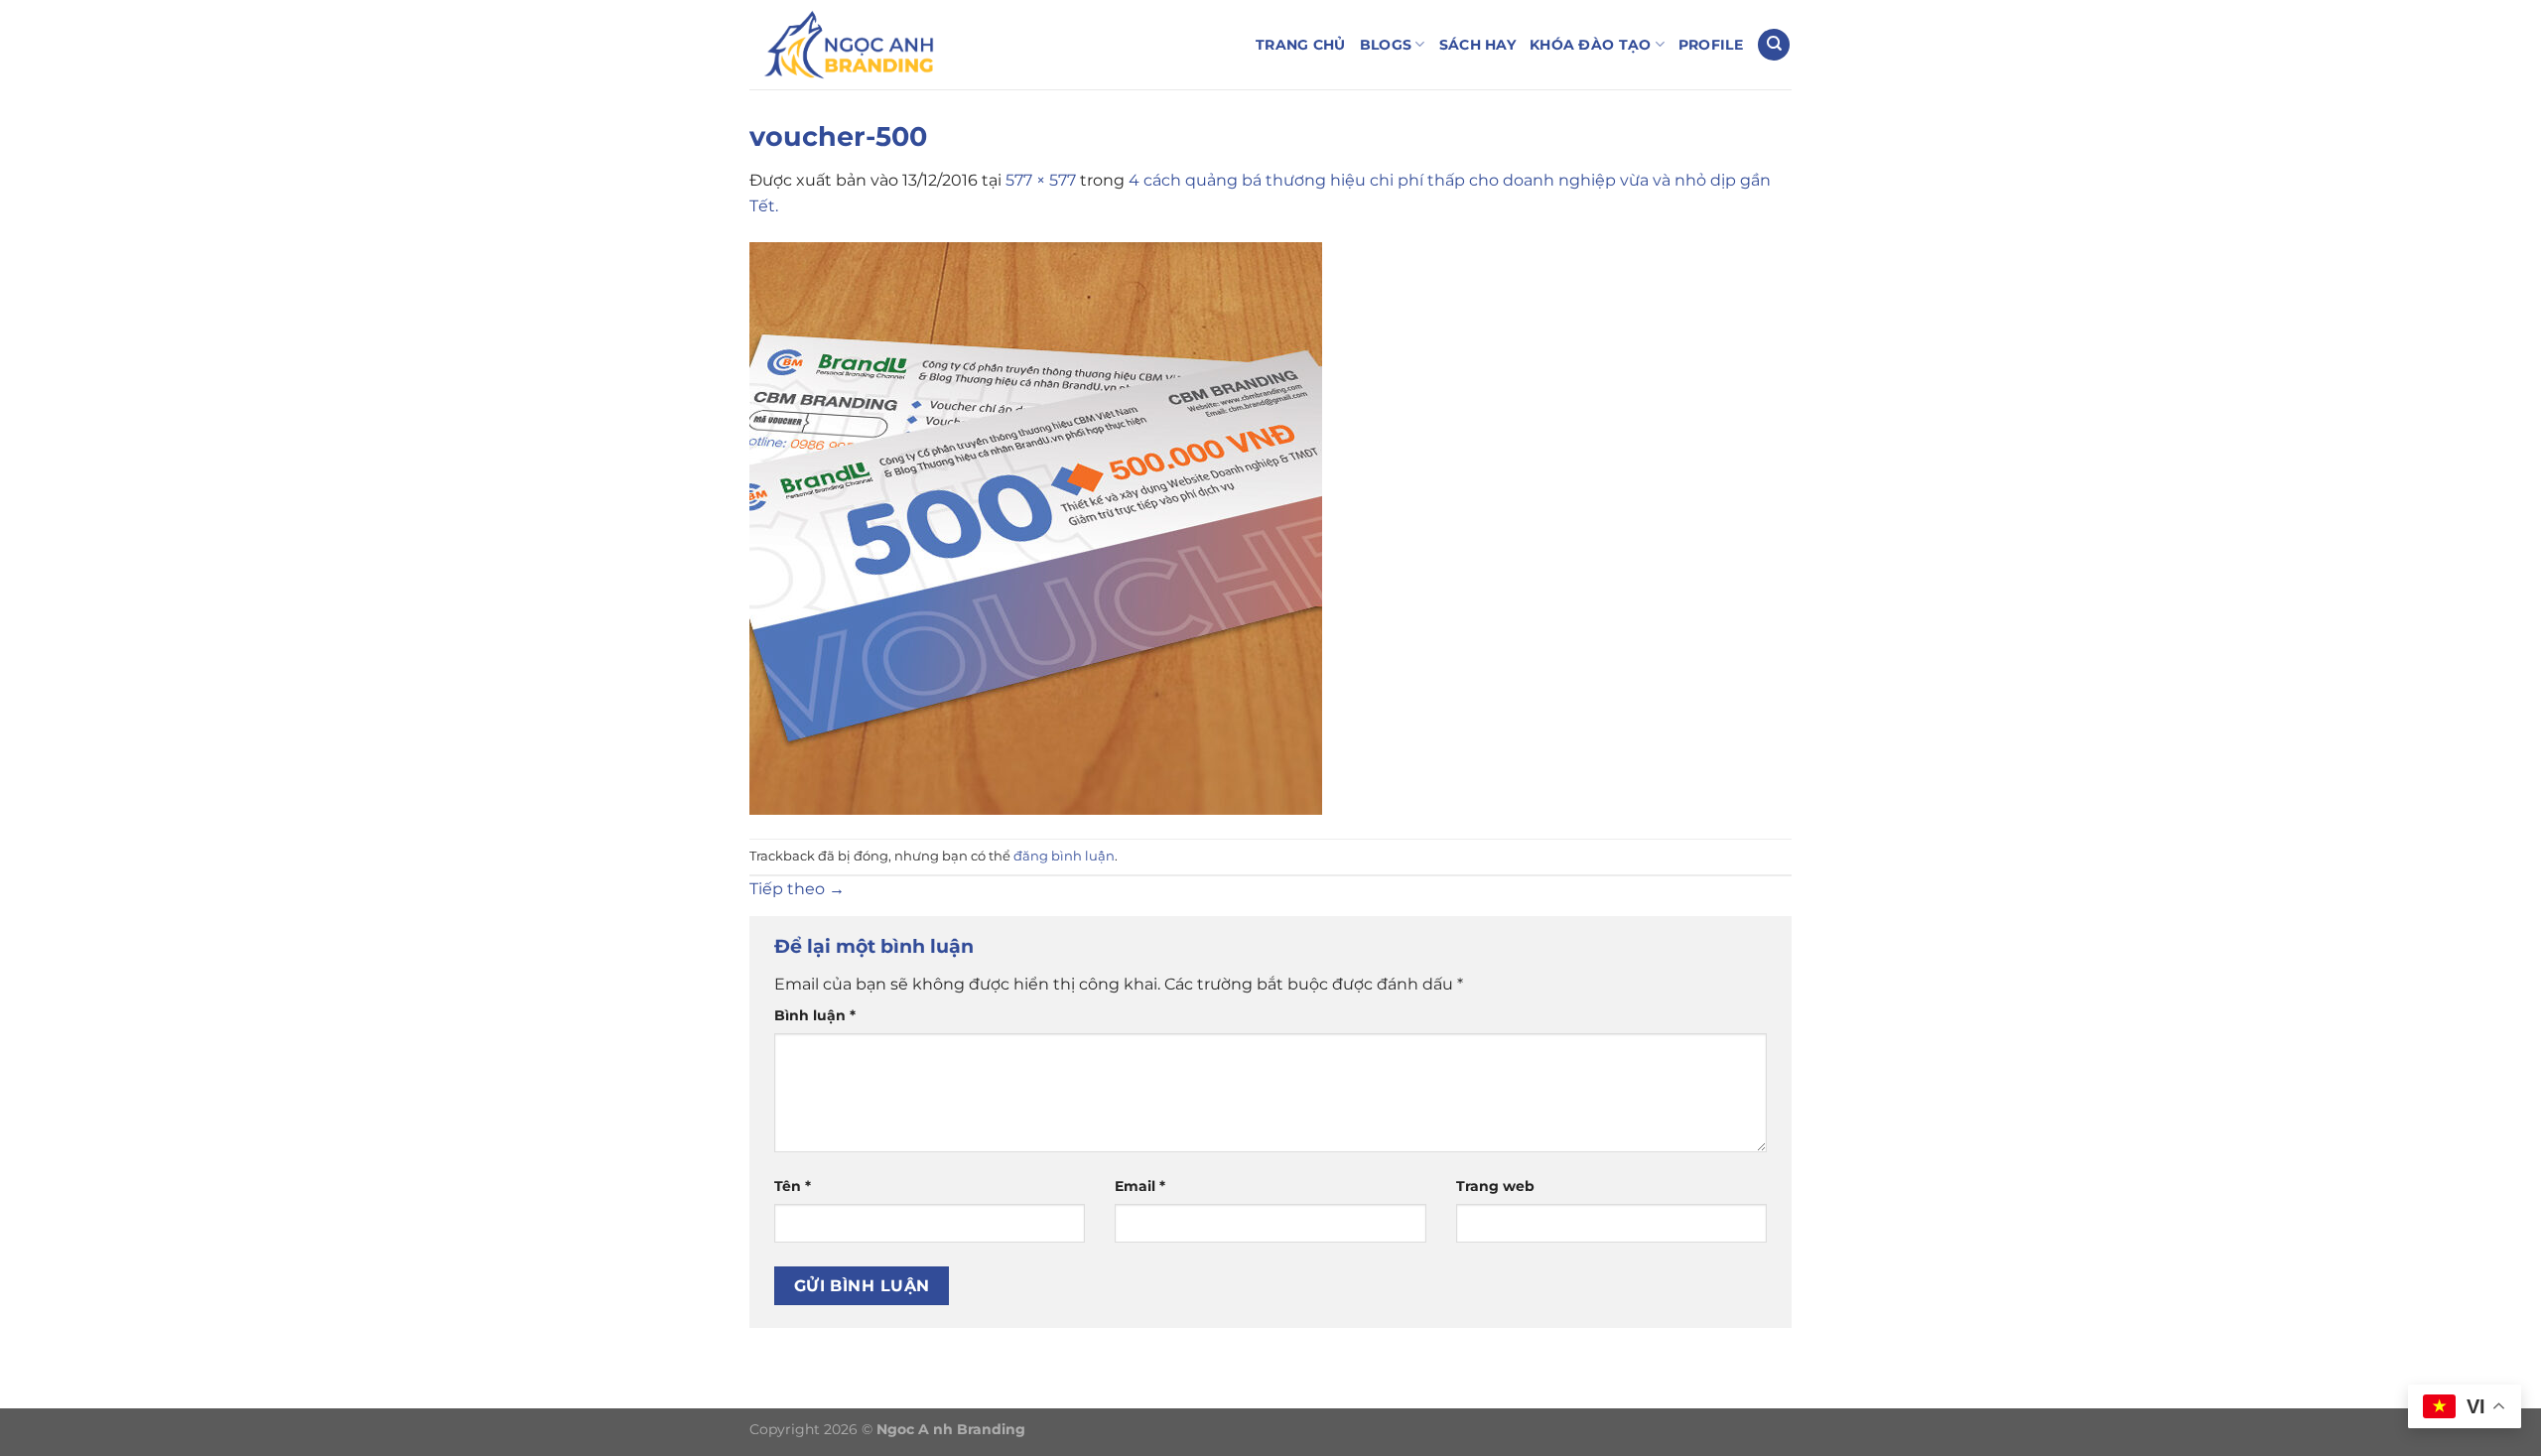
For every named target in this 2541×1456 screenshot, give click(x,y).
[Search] (1774, 45)
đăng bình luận (1064, 856)
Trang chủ (1301, 45)
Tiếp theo (797, 889)
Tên (793, 1186)
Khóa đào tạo (1590, 45)
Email (1140, 1186)
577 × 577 (1041, 180)
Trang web (1495, 1186)
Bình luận (815, 1015)
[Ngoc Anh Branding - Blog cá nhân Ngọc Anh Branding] (849, 45)
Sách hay (1477, 45)
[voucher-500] (1036, 528)
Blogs (1386, 45)
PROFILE (1711, 45)
